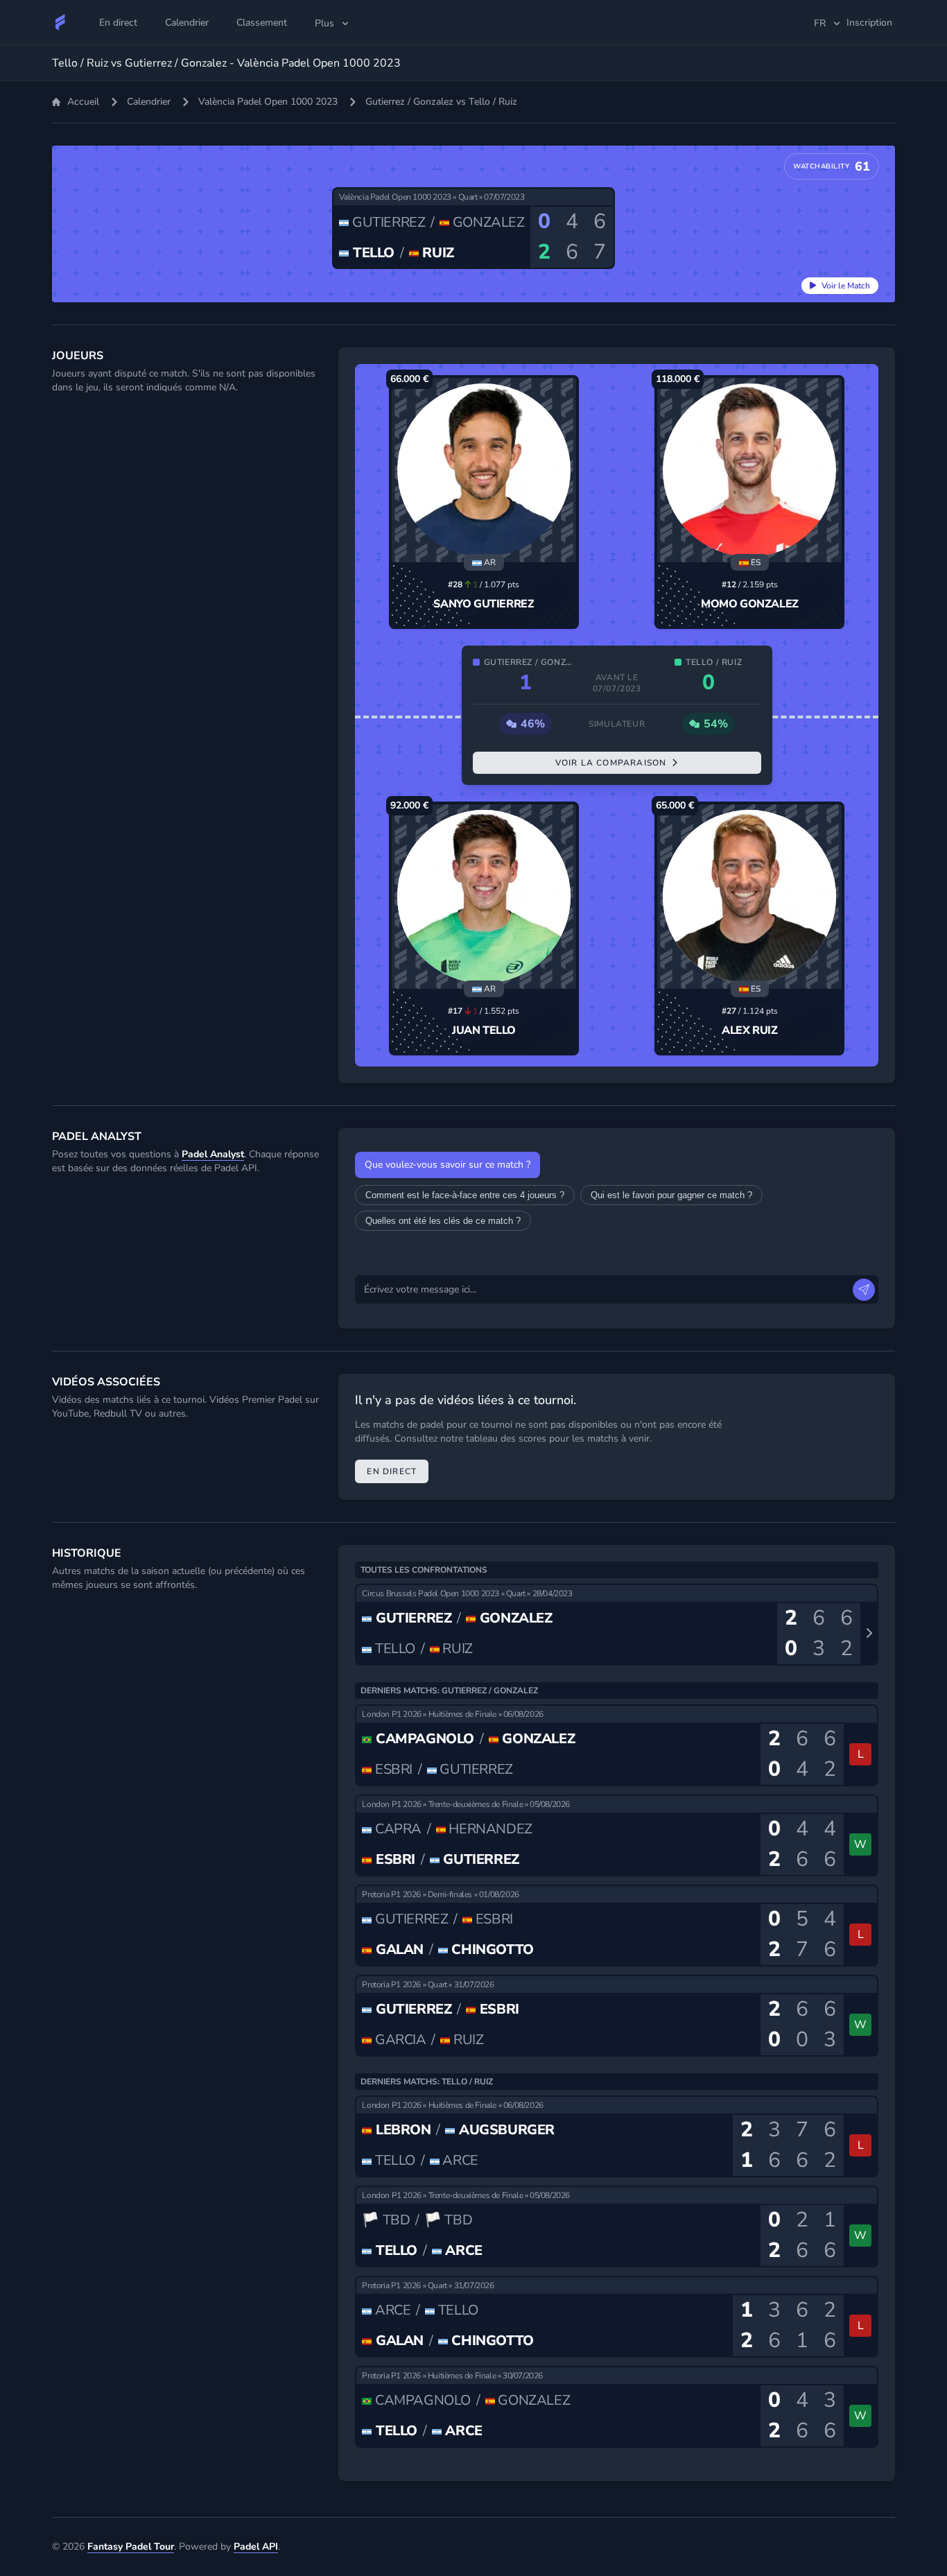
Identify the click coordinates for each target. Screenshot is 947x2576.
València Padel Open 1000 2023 (268, 102)
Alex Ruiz (749, 1030)
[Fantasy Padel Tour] (60, 22)
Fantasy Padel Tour (131, 2547)
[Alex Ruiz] (749, 897)
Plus (324, 23)
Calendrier (149, 102)
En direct (392, 1471)
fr (820, 23)
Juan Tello (484, 1030)
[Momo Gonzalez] (749, 470)
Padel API (256, 2547)
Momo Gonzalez (750, 604)
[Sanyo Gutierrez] (484, 470)
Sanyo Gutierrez (484, 604)
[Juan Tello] (484, 897)
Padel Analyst (213, 1154)
